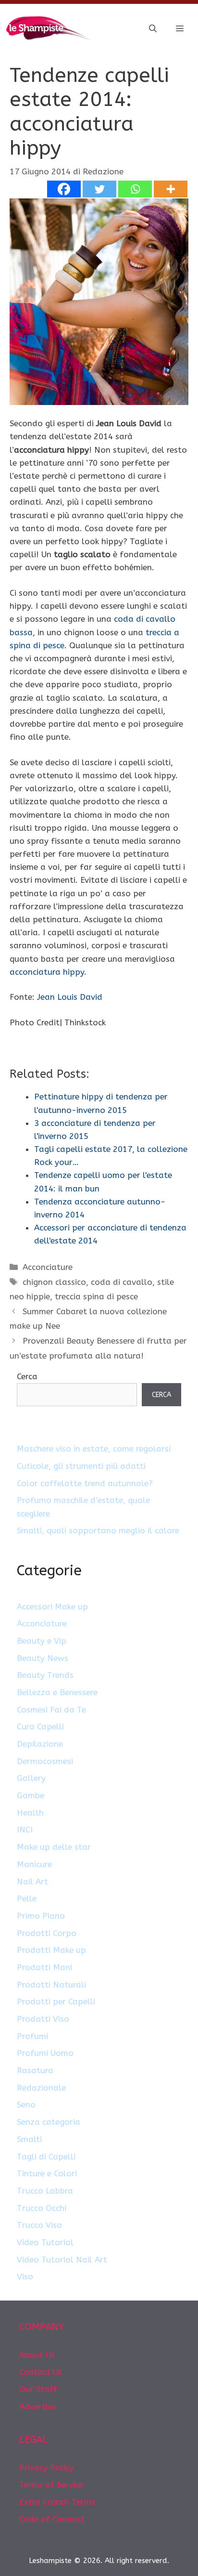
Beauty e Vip (42, 1641)
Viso (25, 2276)
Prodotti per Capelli (56, 2001)
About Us (37, 2355)
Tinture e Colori (47, 2173)
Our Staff (38, 2389)
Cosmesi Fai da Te (51, 1710)
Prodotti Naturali (51, 1985)
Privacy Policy (46, 2468)
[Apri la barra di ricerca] (153, 29)
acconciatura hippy (47, 972)
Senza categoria (49, 2122)
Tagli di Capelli (46, 2157)
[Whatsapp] (135, 189)
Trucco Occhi (42, 2208)
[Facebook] (64, 189)
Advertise (37, 2406)
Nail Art (32, 1882)
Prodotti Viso (43, 2019)
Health (30, 1813)
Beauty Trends (45, 1675)
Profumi (32, 2036)
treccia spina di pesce (96, 1296)
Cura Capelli (40, 1726)
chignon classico (54, 1282)
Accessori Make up (52, 1607)
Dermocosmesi (45, 1761)
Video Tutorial (45, 2242)
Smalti (29, 2139)
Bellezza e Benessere (57, 1692)
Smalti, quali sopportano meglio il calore (98, 1530)
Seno (26, 2105)
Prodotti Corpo (47, 1933)
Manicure (34, 1864)
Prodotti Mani (44, 1967)
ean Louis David (71, 997)
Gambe (31, 1795)
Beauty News (43, 1658)
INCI (25, 1830)
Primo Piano (41, 1916)
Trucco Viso (39, 2225)
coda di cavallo (122, 1282)
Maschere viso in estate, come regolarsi (94, 1449)
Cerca (27, 1376)
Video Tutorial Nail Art (62, 2260)
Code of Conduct (52, 2519)
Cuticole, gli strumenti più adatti (81, 1466)
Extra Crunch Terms (57, 2502)
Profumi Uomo (45, 2053)
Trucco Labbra (45, 2191)
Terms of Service (51, 2484)
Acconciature (48, 1267)
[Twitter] (99, 189)
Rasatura (35, 2070)
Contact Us (41, 2372)
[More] (171, 189)
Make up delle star (54, 1847)
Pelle (27, 1898)
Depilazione (40, 1744)
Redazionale (41, 2088)
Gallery (31, 1778)
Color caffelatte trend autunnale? (85, 1483)
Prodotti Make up (51, 1950)
